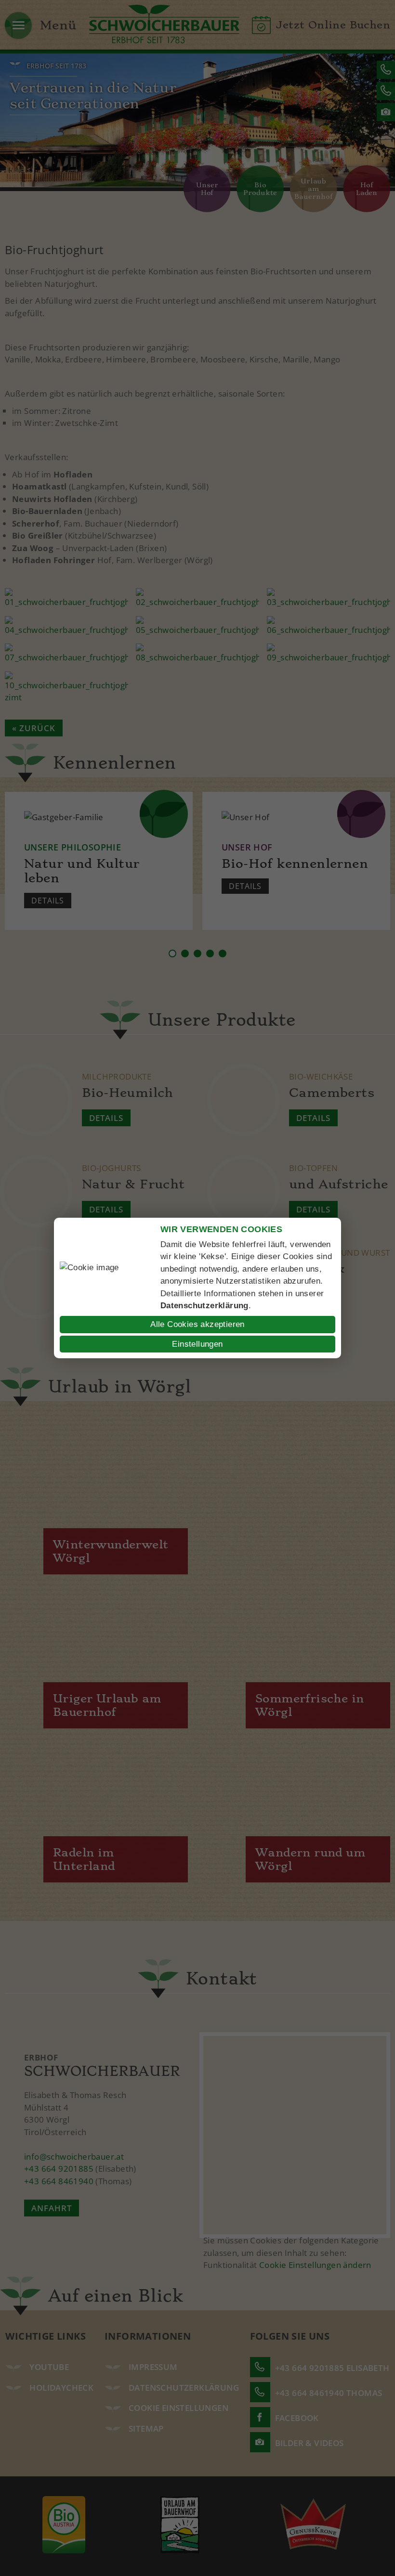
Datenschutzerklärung (204, 1306)
